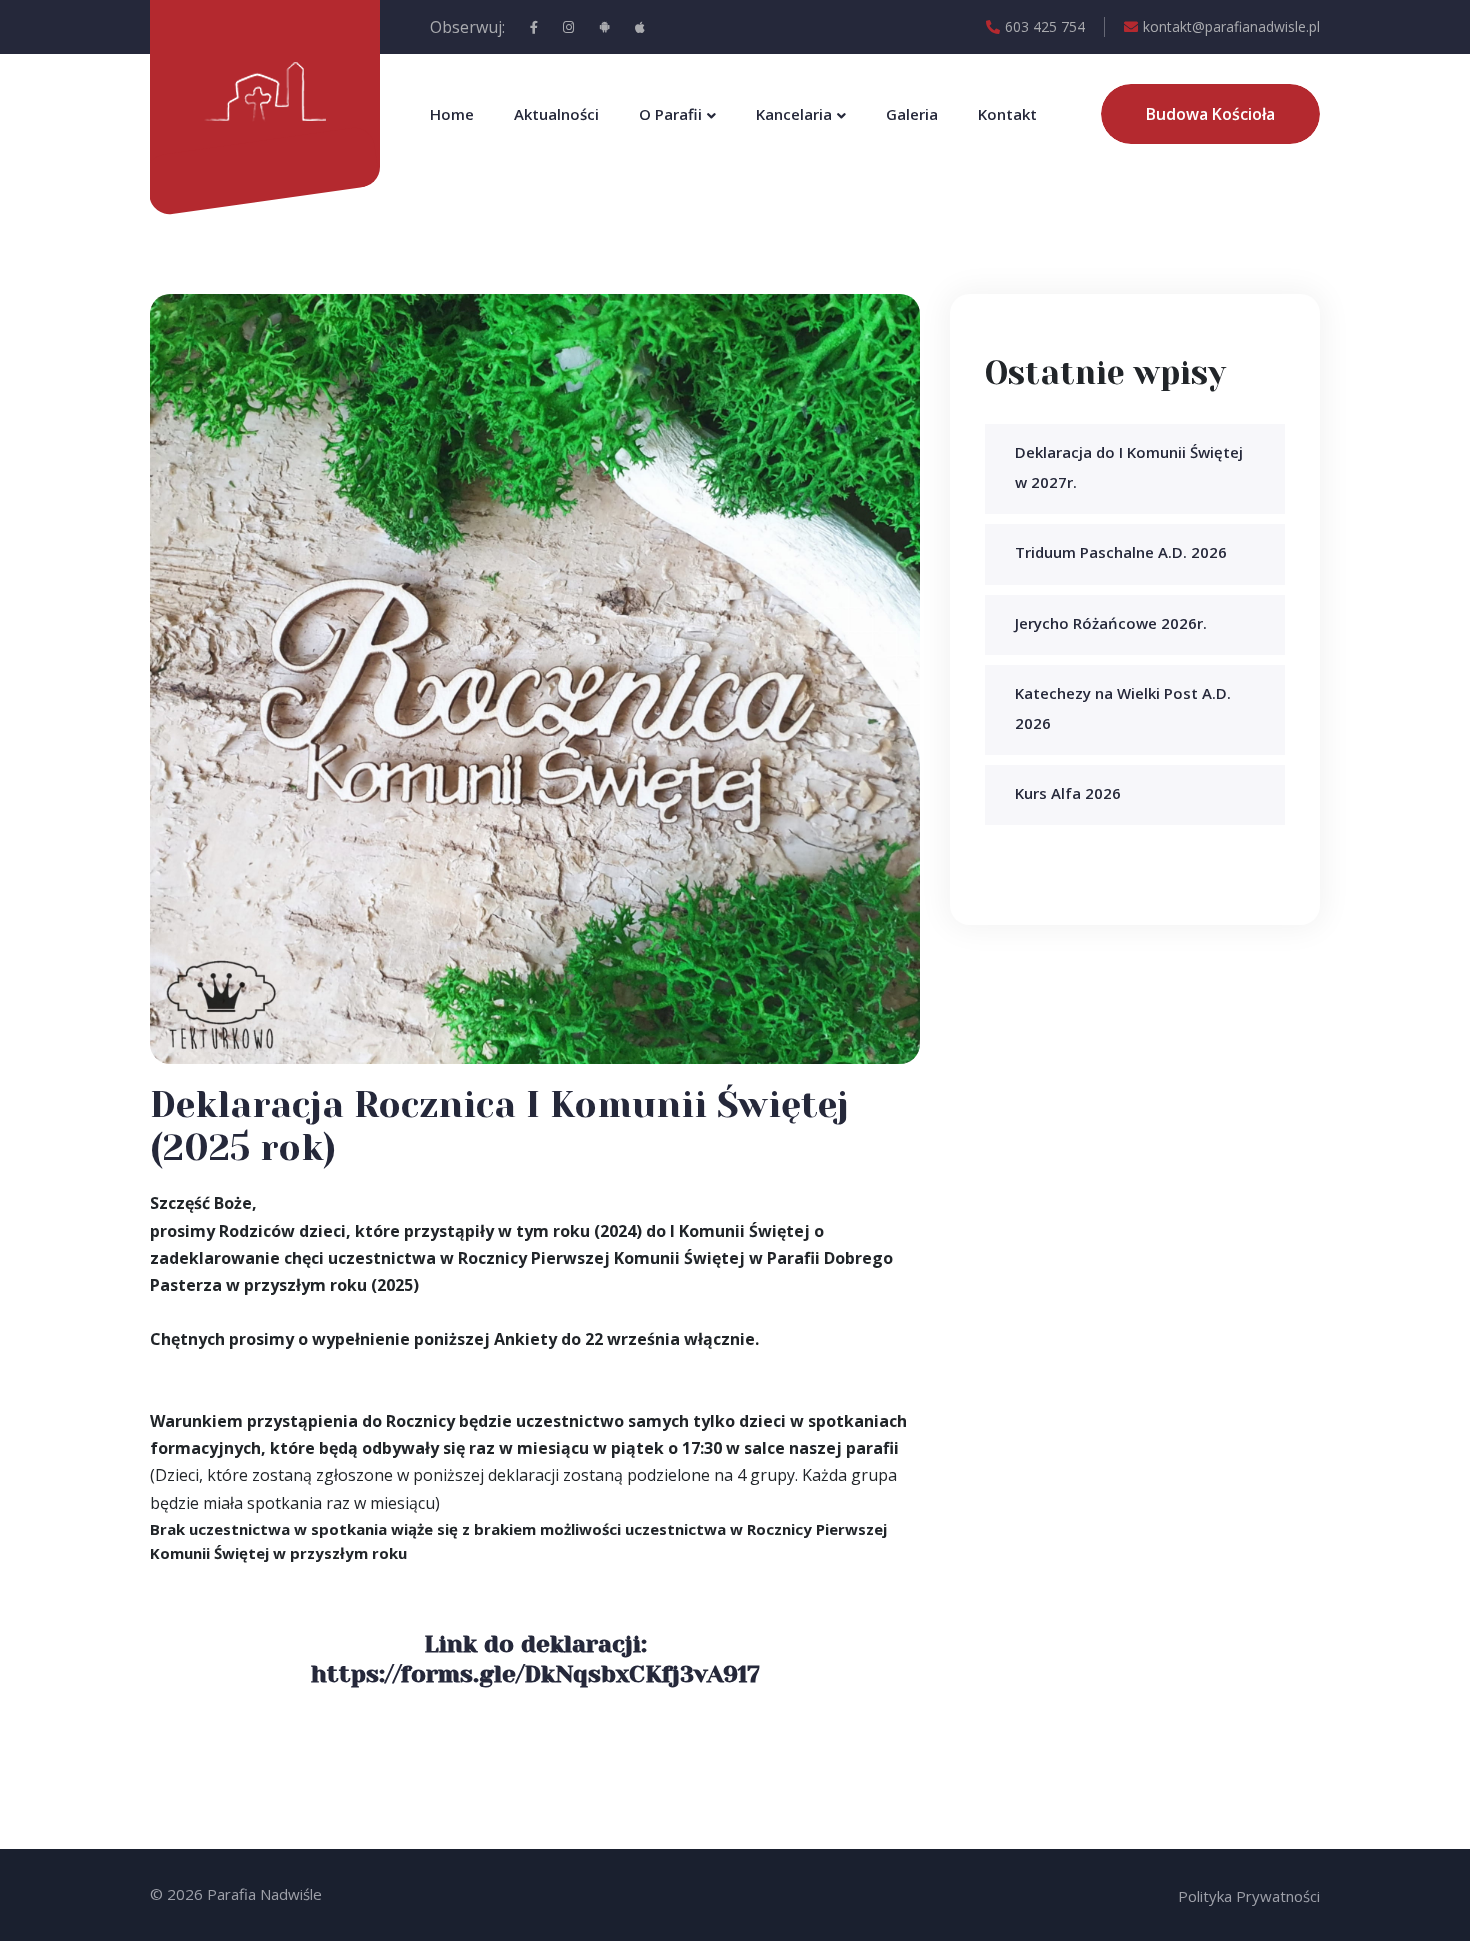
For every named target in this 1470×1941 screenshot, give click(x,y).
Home (452, 114)
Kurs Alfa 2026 (1068, 793)
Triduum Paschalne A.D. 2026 (1121, 552)
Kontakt (1007, 114)
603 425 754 (1045, 26)
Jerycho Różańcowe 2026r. (1111, 623)
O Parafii (670, 114)
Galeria (912, 114)
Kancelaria (794, 114)
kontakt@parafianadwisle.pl (1231, 26)
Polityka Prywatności (1249, 1896)
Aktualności (556, 114)
